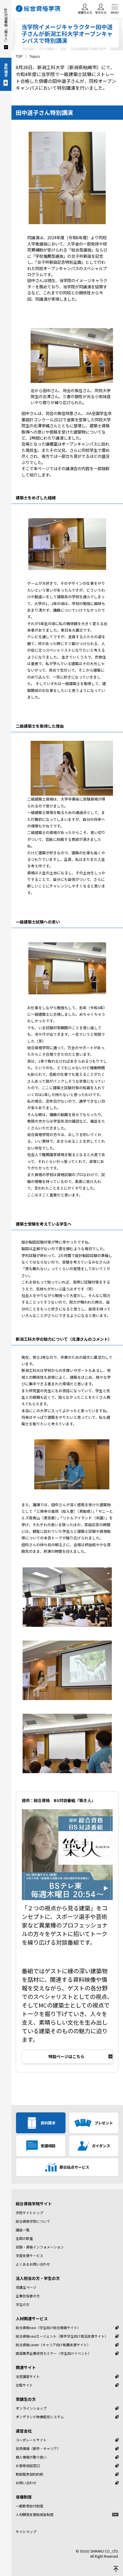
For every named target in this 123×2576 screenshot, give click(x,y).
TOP (19, 56)
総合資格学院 (39, 9)
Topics (35, 56)
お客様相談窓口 (28, 2466)
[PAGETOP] (116, 2569)
